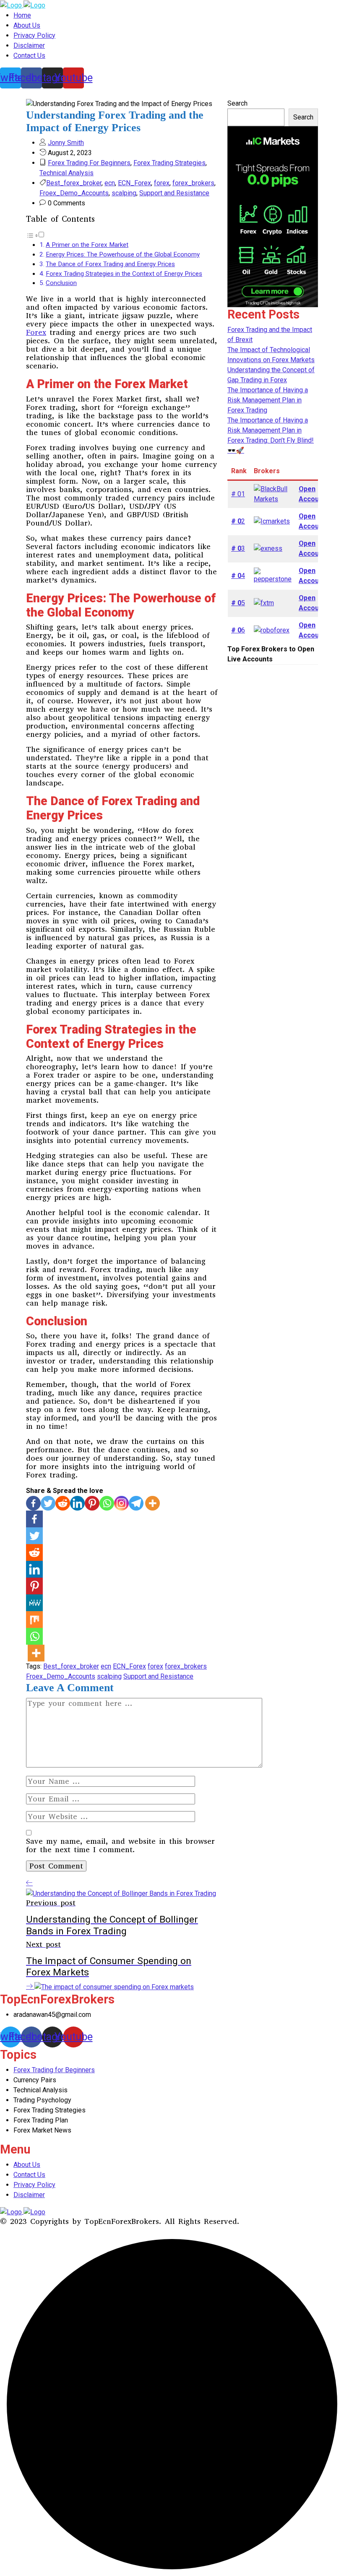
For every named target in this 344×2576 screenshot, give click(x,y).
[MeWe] (34, 1603)
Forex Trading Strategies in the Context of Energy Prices (124, 274)
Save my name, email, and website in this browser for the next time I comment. (120, 1845)
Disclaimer (29, 45)
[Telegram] (136, 1503)
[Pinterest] (92, 1503)
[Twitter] (48, 1503)
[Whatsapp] (107, 1503)
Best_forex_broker (74, 183)
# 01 (238, 494)
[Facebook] (33, 1503)
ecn (110, 183)
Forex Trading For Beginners (89, 163)
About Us (27, 25)
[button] (35, 235)
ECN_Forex (134, 183)
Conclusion (61, 283)
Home (22, 15)
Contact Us (29, 56)
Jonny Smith (66, 143)
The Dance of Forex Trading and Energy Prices (110, 264)
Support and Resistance (174, 193)
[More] (152, 1503)
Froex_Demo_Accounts (74, 193)
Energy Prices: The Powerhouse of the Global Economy (123, 254)
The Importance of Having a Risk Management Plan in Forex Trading (268, 400)
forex (162, 183)
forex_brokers (193, 183)
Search (237, 103)
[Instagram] (121, 1503)
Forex (36, 332)
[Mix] (34, 1620)
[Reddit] (63, 1503)
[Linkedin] (77, 1503)
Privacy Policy (34, 35)
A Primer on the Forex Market (87, 245)
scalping (124, 193)
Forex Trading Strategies (169, 163)
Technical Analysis (66, 173)
